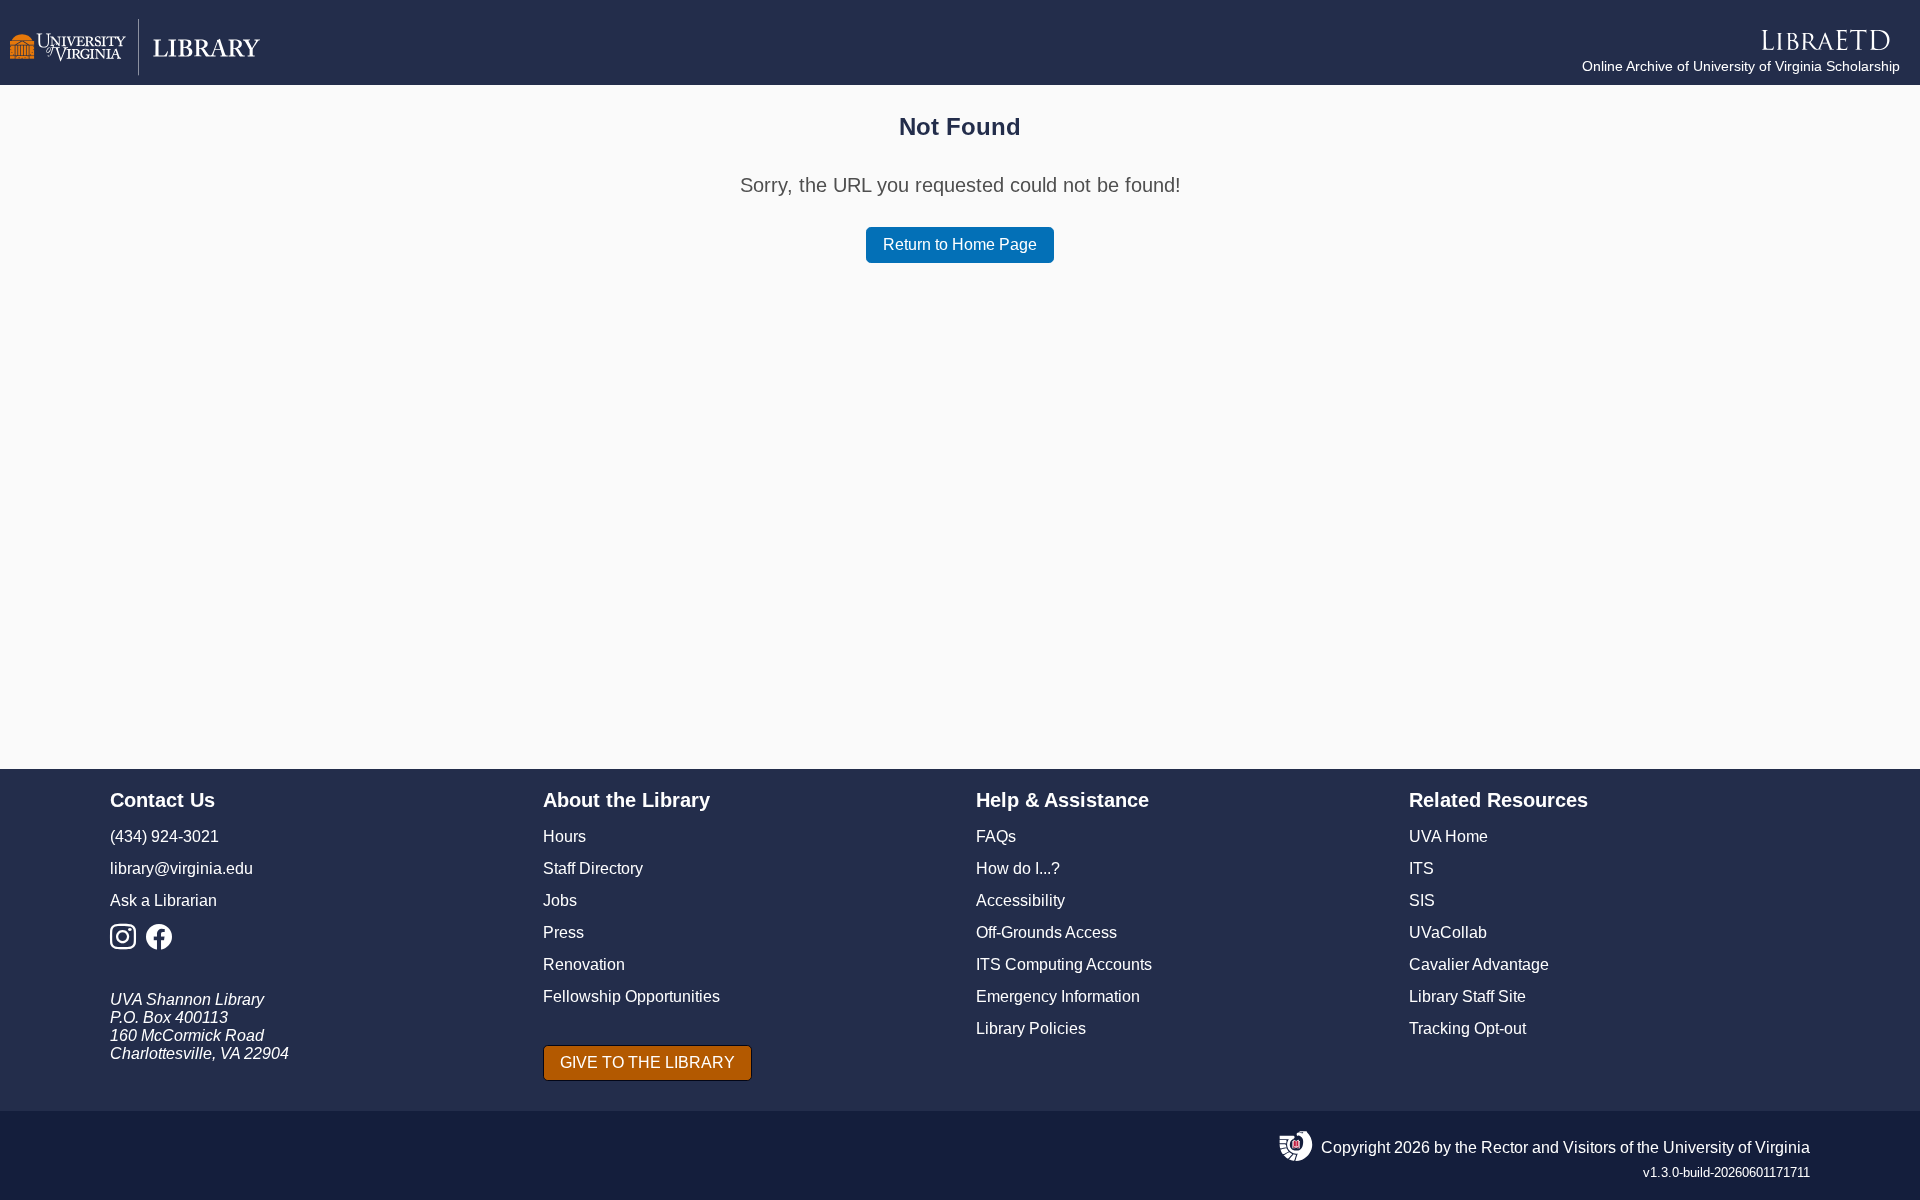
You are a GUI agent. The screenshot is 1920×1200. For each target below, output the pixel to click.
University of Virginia (1736, 1147)
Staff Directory (593, 868)
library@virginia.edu (181, 868)
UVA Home (1448, 836)
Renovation (584, 964)
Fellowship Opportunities (631, 996)
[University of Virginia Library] (135, 70)
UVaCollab (1448, 932)
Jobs (560, 900)
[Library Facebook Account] (164, 942)
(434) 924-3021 (164, 836)
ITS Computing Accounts (1064, 964)
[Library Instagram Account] (128, 942)
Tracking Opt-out (1467, 1028)
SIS (1422, 900)
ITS (1421, 868)
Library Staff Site (1467, 996)
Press (563, 932)
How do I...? (1018, 868)
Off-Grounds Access (1046, 932)
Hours (564, 836)
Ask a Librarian (163, 900)
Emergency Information (1058, 996)
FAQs (996, 836)
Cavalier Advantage (1479, 964)
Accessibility (1020, 900)
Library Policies (1031, 1028)
